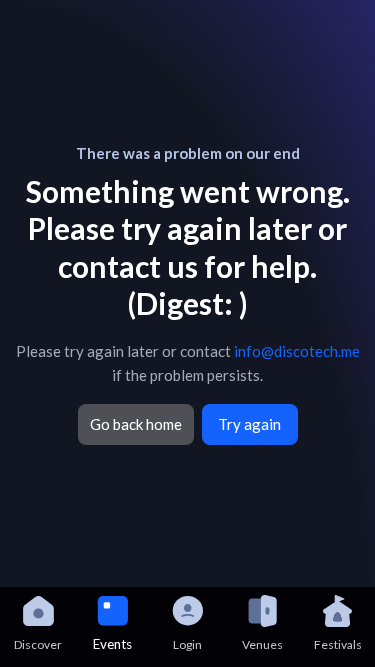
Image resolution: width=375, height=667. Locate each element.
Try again (249, 424)
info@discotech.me (297, 351)
